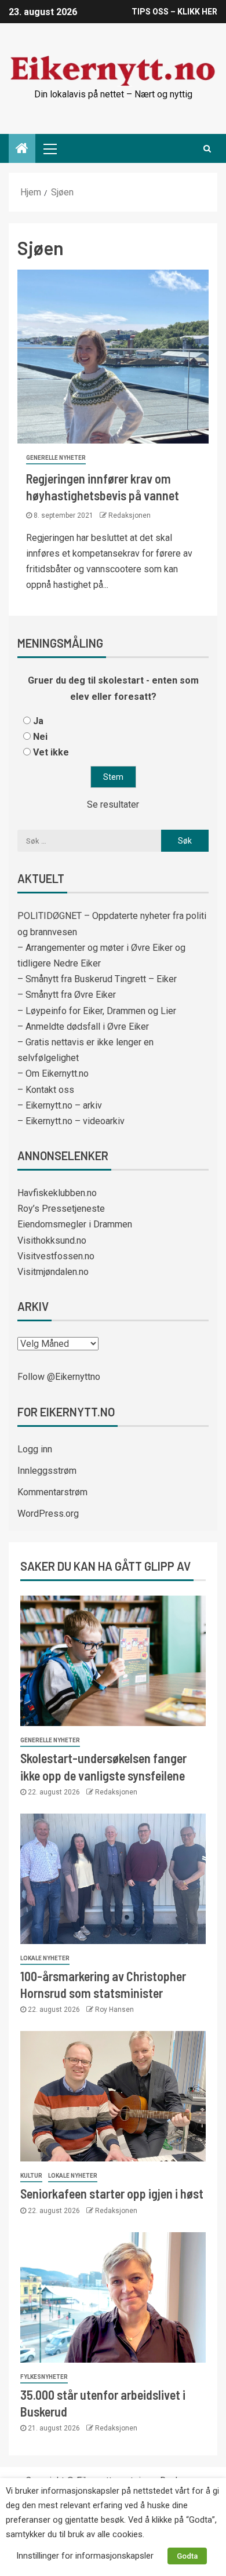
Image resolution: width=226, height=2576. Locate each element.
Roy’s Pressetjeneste (61, 1209)
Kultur (31, 2176)
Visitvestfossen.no (56, 1256)
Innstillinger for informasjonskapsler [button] (85, 2556)
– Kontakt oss (46, 1090)
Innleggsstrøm (47, 1471)
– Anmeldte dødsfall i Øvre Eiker (83, 1027)
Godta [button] (187, 2556)
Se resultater (113, 804)
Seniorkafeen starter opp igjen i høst (112, 2193)
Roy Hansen (114, 2010)
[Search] (207, 148)
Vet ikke (51, 752)
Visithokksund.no (52, 1240)
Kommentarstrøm (52, 1492)
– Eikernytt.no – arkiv (60, 1105)
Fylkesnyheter (44, 2377)
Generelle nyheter (56, 458)
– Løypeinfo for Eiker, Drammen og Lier (97, 1011)
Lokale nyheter (45, 1958)
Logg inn (35, 1449)
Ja (38, 721)
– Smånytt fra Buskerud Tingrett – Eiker (97, 979)
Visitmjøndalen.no (53, 1272)
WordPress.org (48, 1514)
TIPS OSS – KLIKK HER (174, 12)
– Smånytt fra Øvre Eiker (67, 995)
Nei (40, 737)
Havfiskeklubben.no (57, 1193)
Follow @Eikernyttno (59, 1377)
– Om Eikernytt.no (53, 1073)
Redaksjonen (130, 515)
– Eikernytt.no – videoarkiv (71, 1121)
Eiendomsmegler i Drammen (75, 1224)
